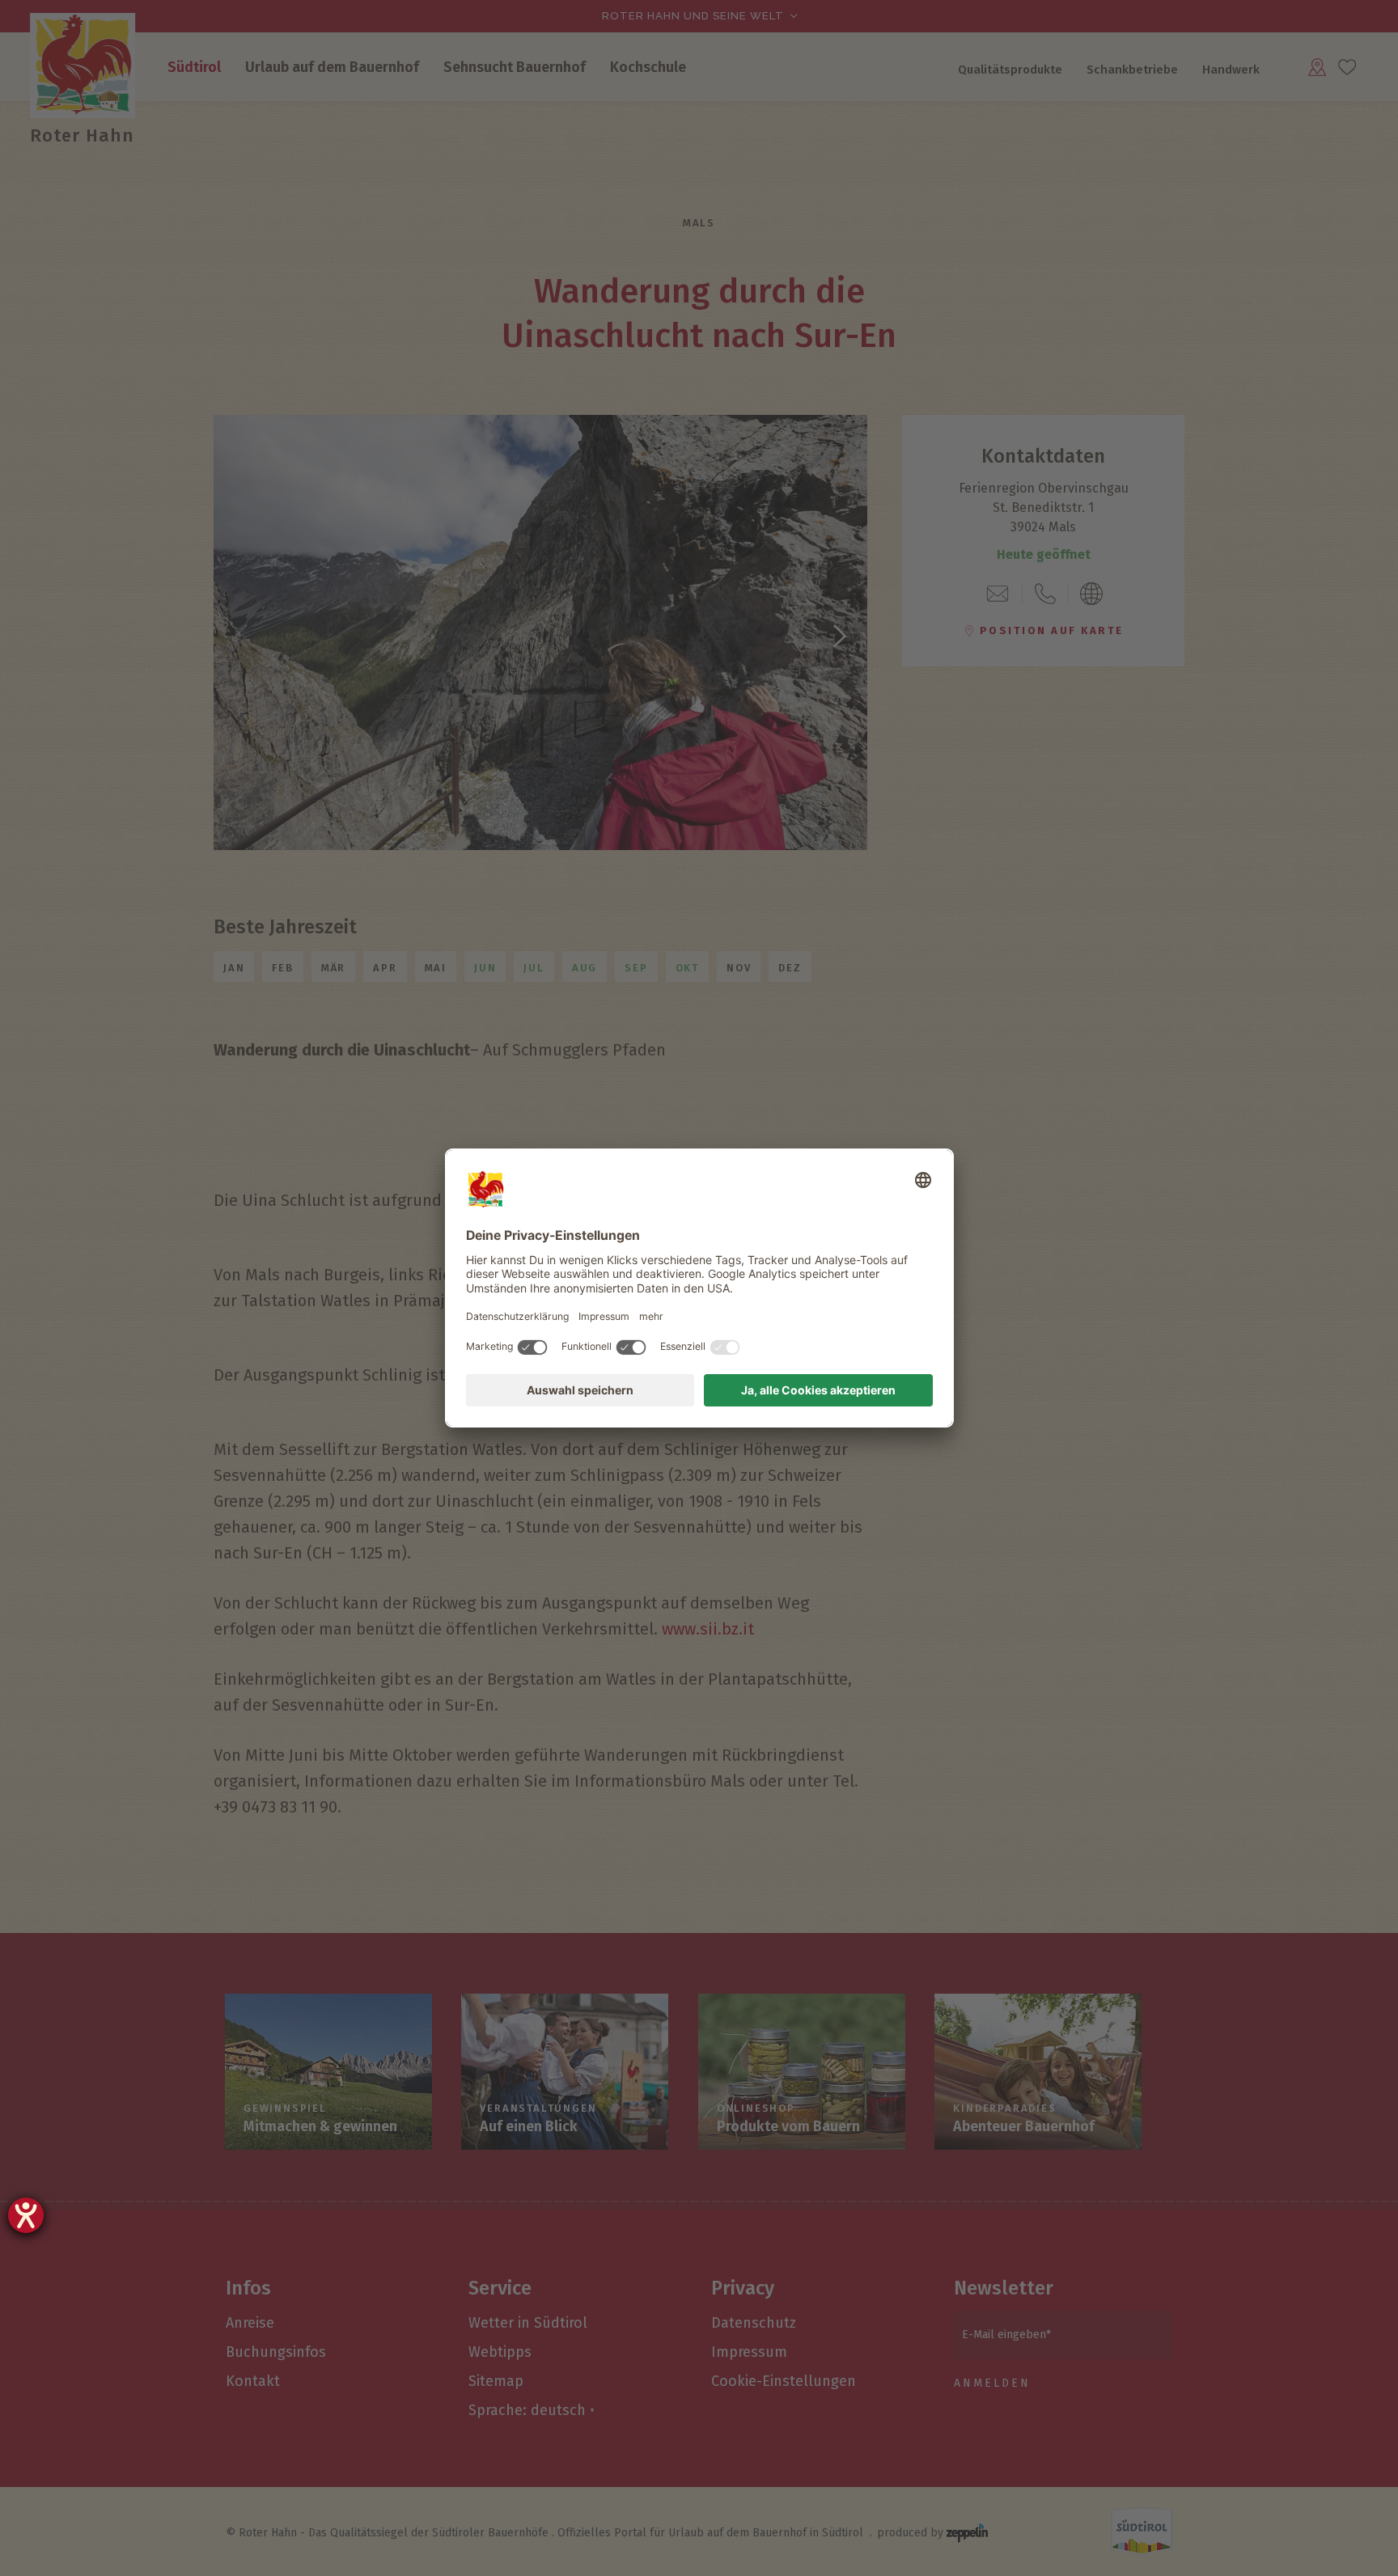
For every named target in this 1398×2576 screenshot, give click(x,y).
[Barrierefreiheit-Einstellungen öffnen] (26, 2215)
